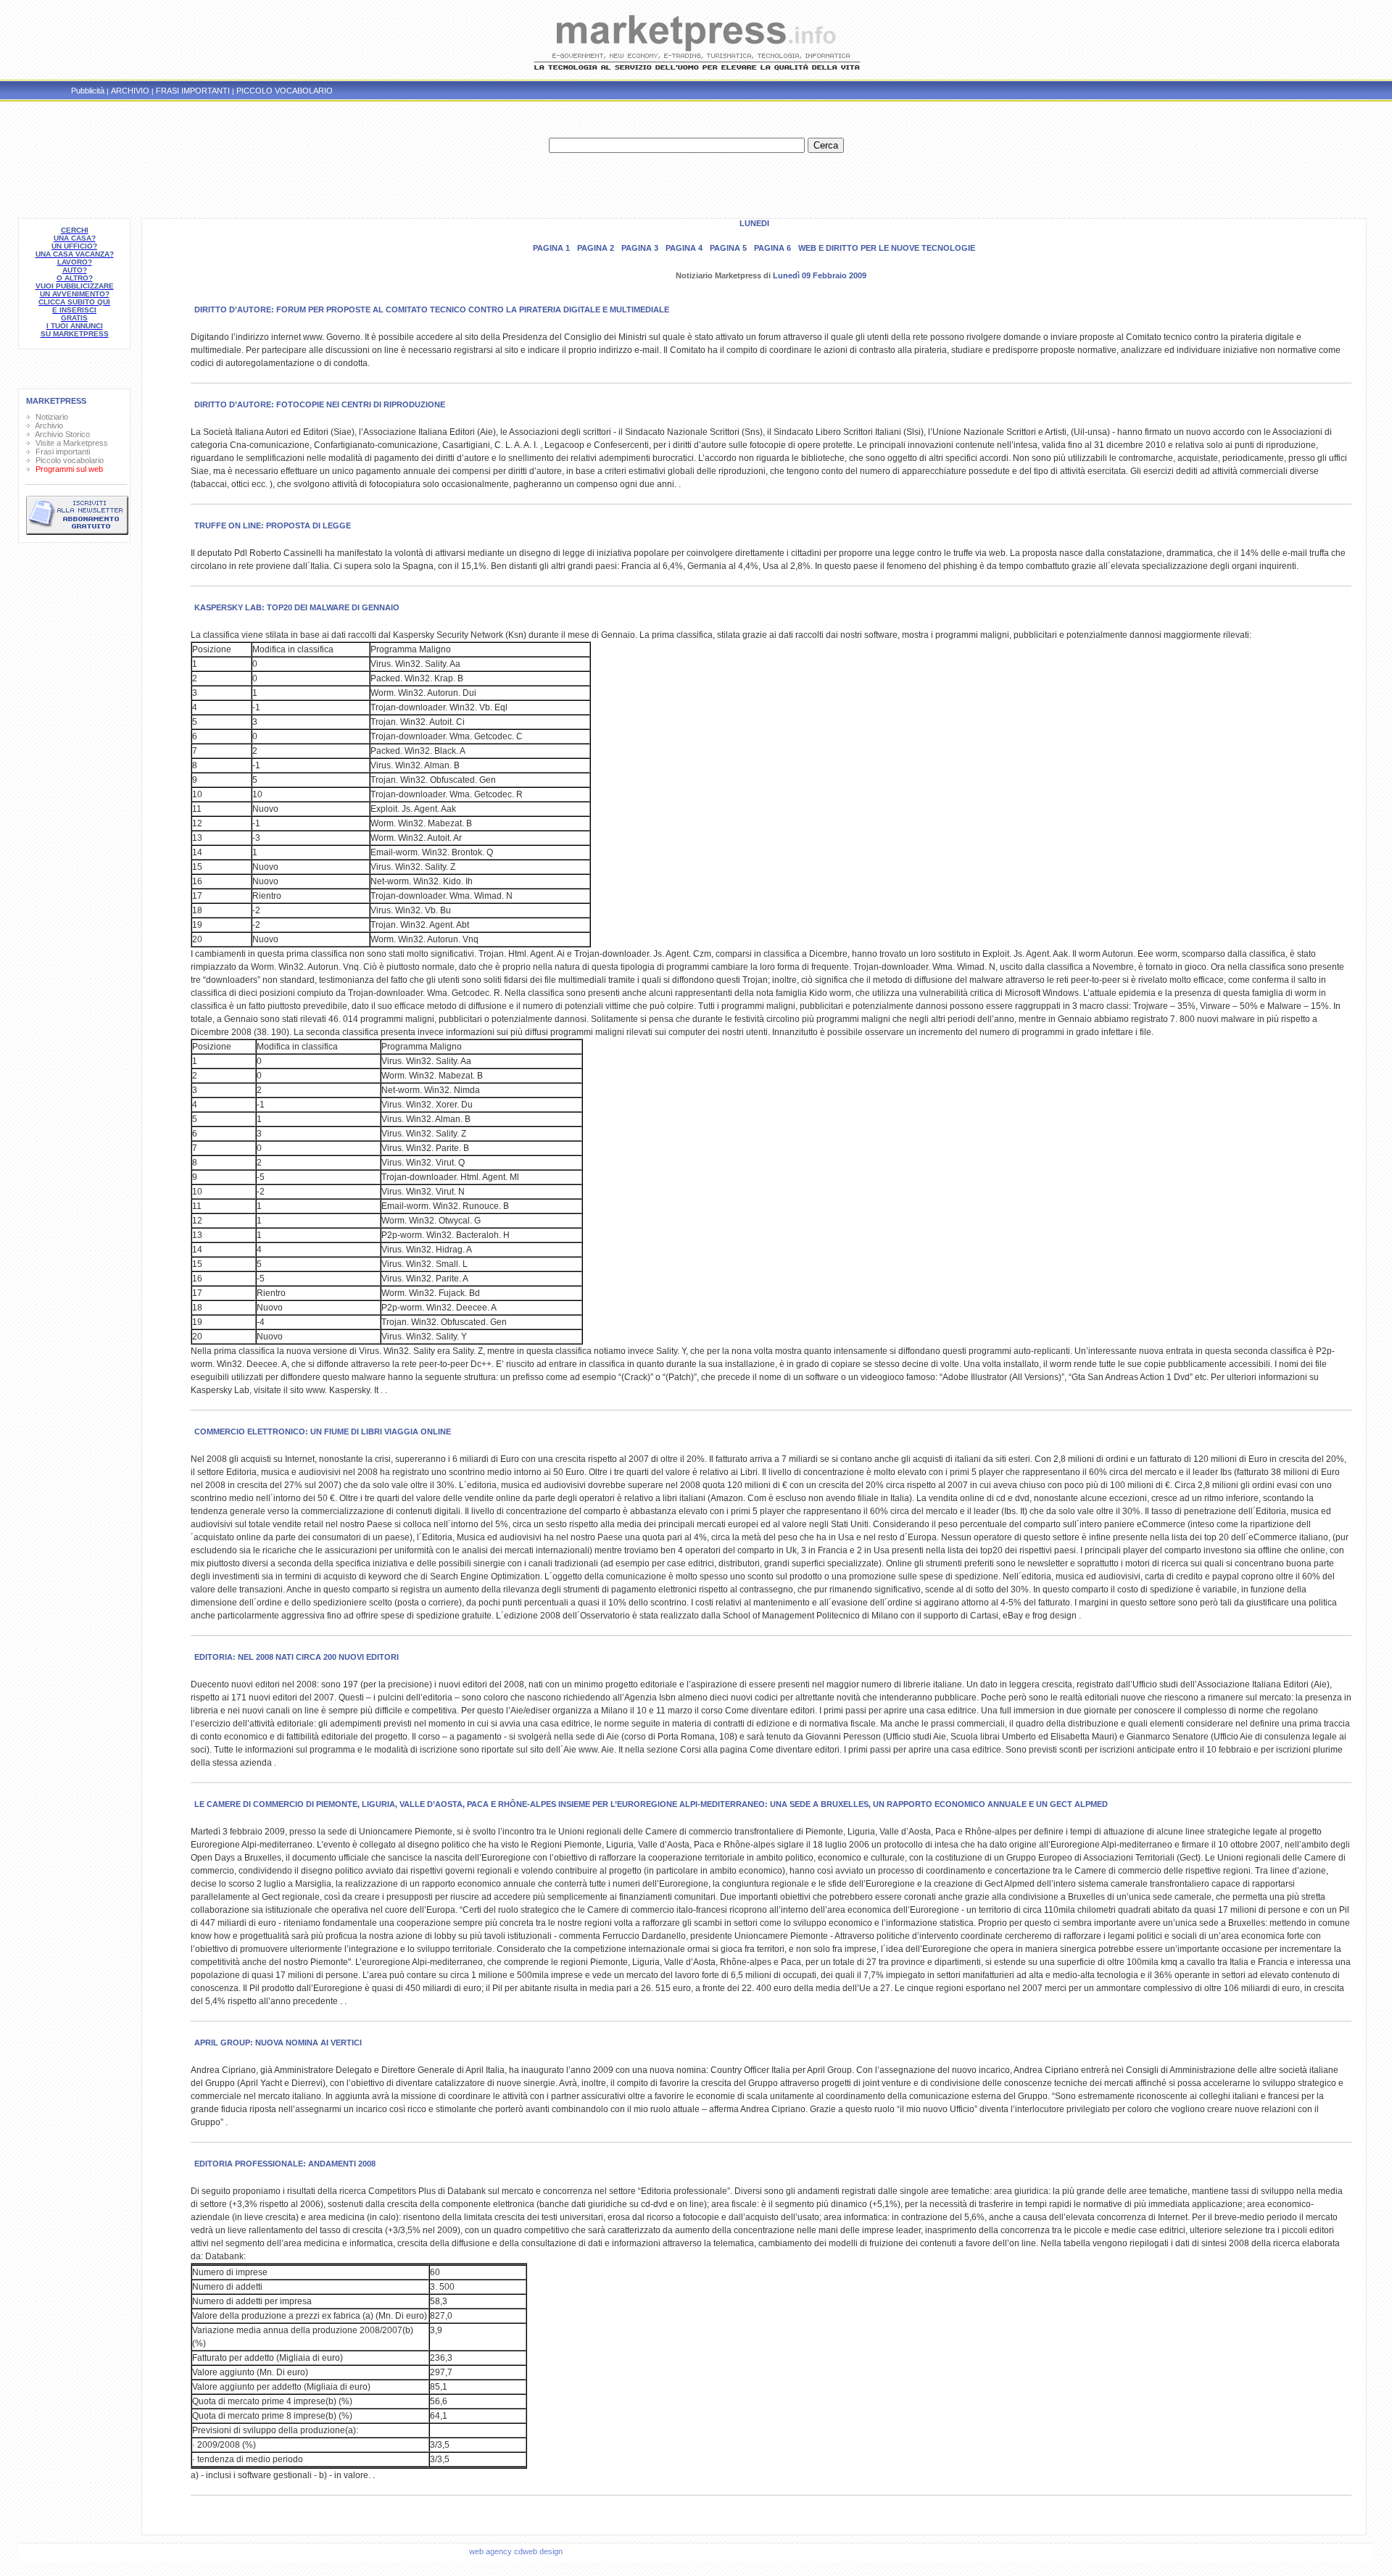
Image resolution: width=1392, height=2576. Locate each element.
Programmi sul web (67, 469)
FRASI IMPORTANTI (193, 91)
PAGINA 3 (640, 248)
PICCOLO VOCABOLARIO (285, 91)
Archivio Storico (61, 434)
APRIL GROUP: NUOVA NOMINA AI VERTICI (278, 2043)
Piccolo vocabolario (67, 460)
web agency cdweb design (517, 2551)
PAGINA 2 (596, 248)
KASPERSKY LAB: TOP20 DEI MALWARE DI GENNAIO (297, 607)
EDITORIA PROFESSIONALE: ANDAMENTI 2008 (285, 2164)
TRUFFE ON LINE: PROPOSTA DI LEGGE (273, 525)
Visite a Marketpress (70, 443)
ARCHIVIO (130, 91)
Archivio (47, 425)
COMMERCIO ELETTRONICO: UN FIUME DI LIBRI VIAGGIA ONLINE (323, 1432)
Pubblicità (88, 91)
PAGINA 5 (728, 248)
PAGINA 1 (551, 248)
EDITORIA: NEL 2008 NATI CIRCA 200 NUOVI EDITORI (297, 1657)
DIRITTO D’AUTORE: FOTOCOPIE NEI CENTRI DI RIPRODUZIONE (320, 404)
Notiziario (50, 417)
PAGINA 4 (684, 248)
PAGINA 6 (772, 248)
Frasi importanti (61, 452)
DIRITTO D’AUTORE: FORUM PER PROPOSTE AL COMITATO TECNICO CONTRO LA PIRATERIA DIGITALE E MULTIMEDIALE (432, 309)
